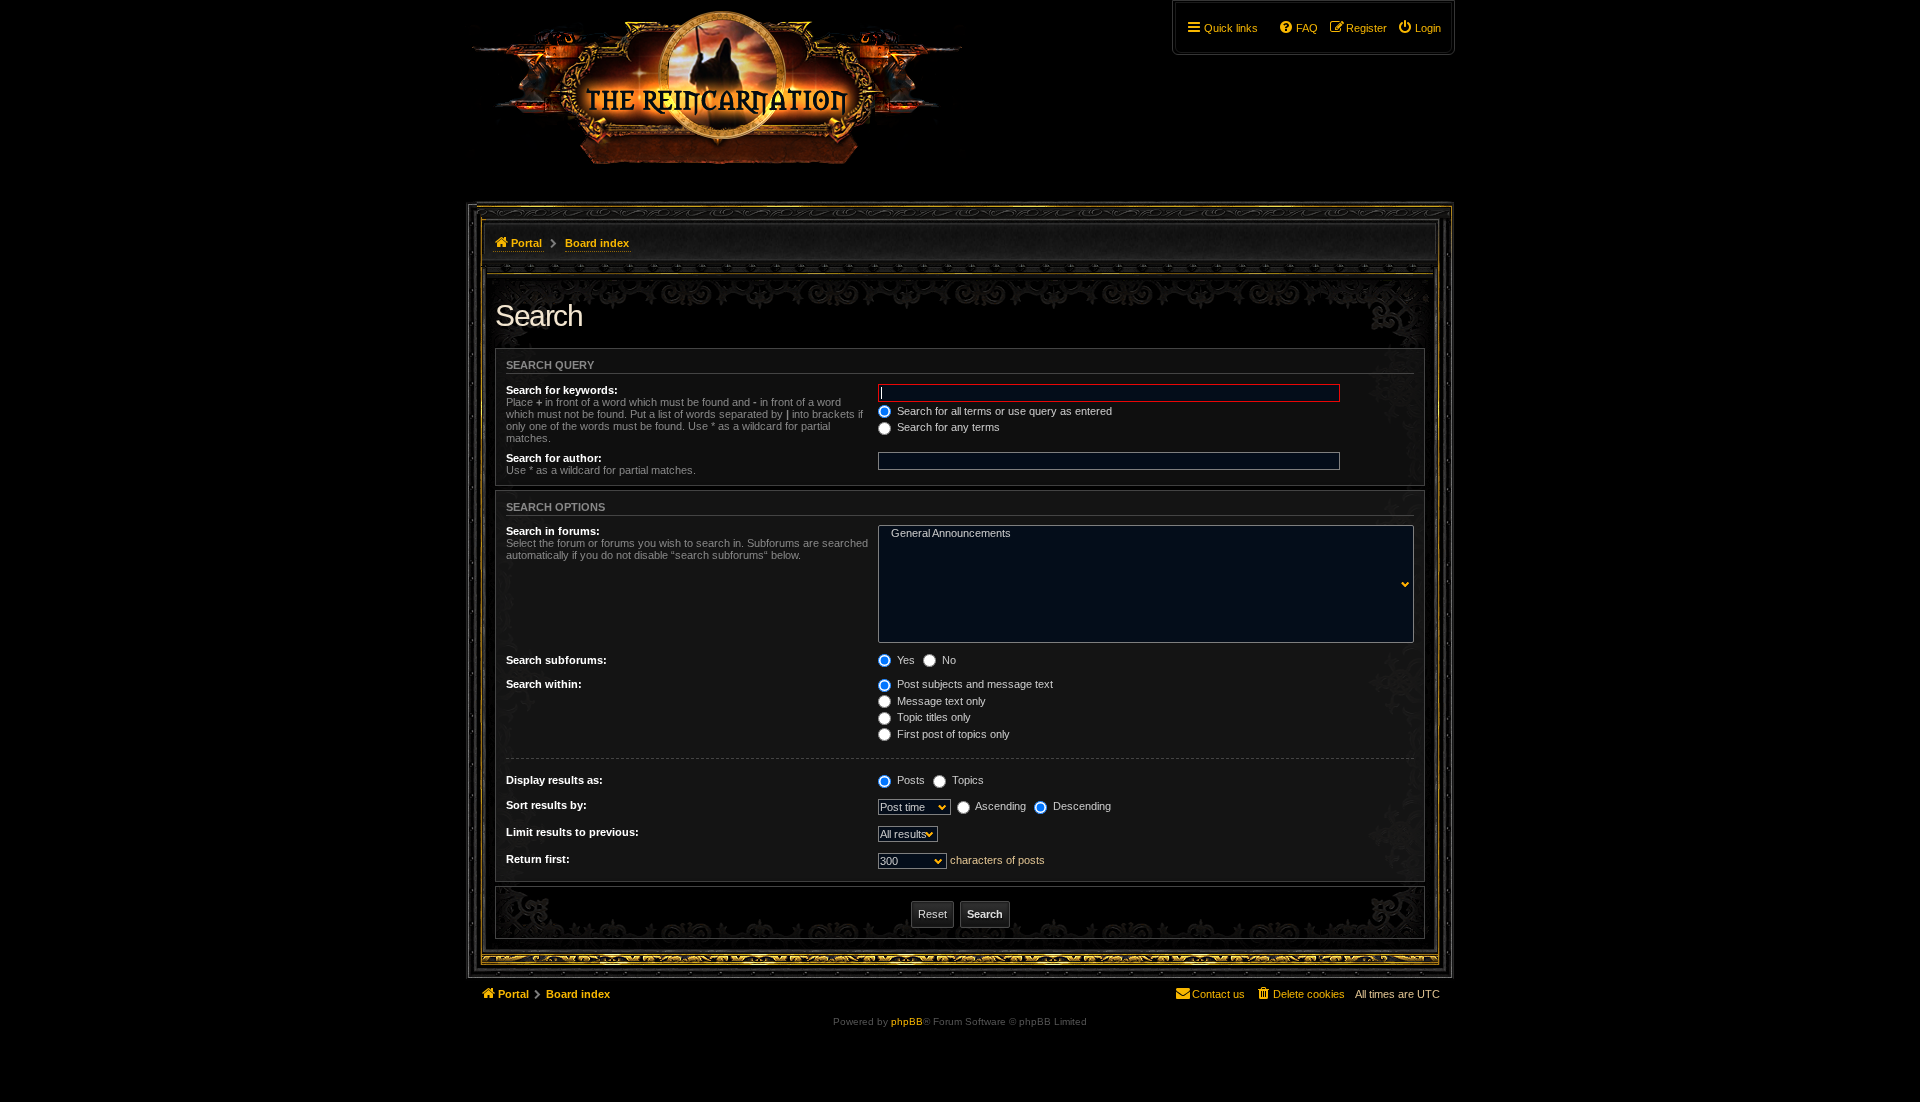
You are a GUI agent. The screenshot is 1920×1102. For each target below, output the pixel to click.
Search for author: (554, 458)
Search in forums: (553, 531)
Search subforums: (556, 660)
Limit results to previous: (572, 832)
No (947, 660)
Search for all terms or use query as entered (1003, 411)
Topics (966, 780)
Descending (1080, 806)
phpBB (907, 1021)
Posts (909, 780)
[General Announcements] (1141, 534)
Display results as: (554, 780)
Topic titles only (932, 717)
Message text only (940, 701)
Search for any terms (947, 427)
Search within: (544, 684)
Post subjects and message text (973, 684)
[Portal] (727, 96)
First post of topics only (952, 734)
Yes (904, 660)
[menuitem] (1419, 28)
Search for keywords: (562, 390)
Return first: (538, 859)
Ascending (999, 806)
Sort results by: (546, 805)
